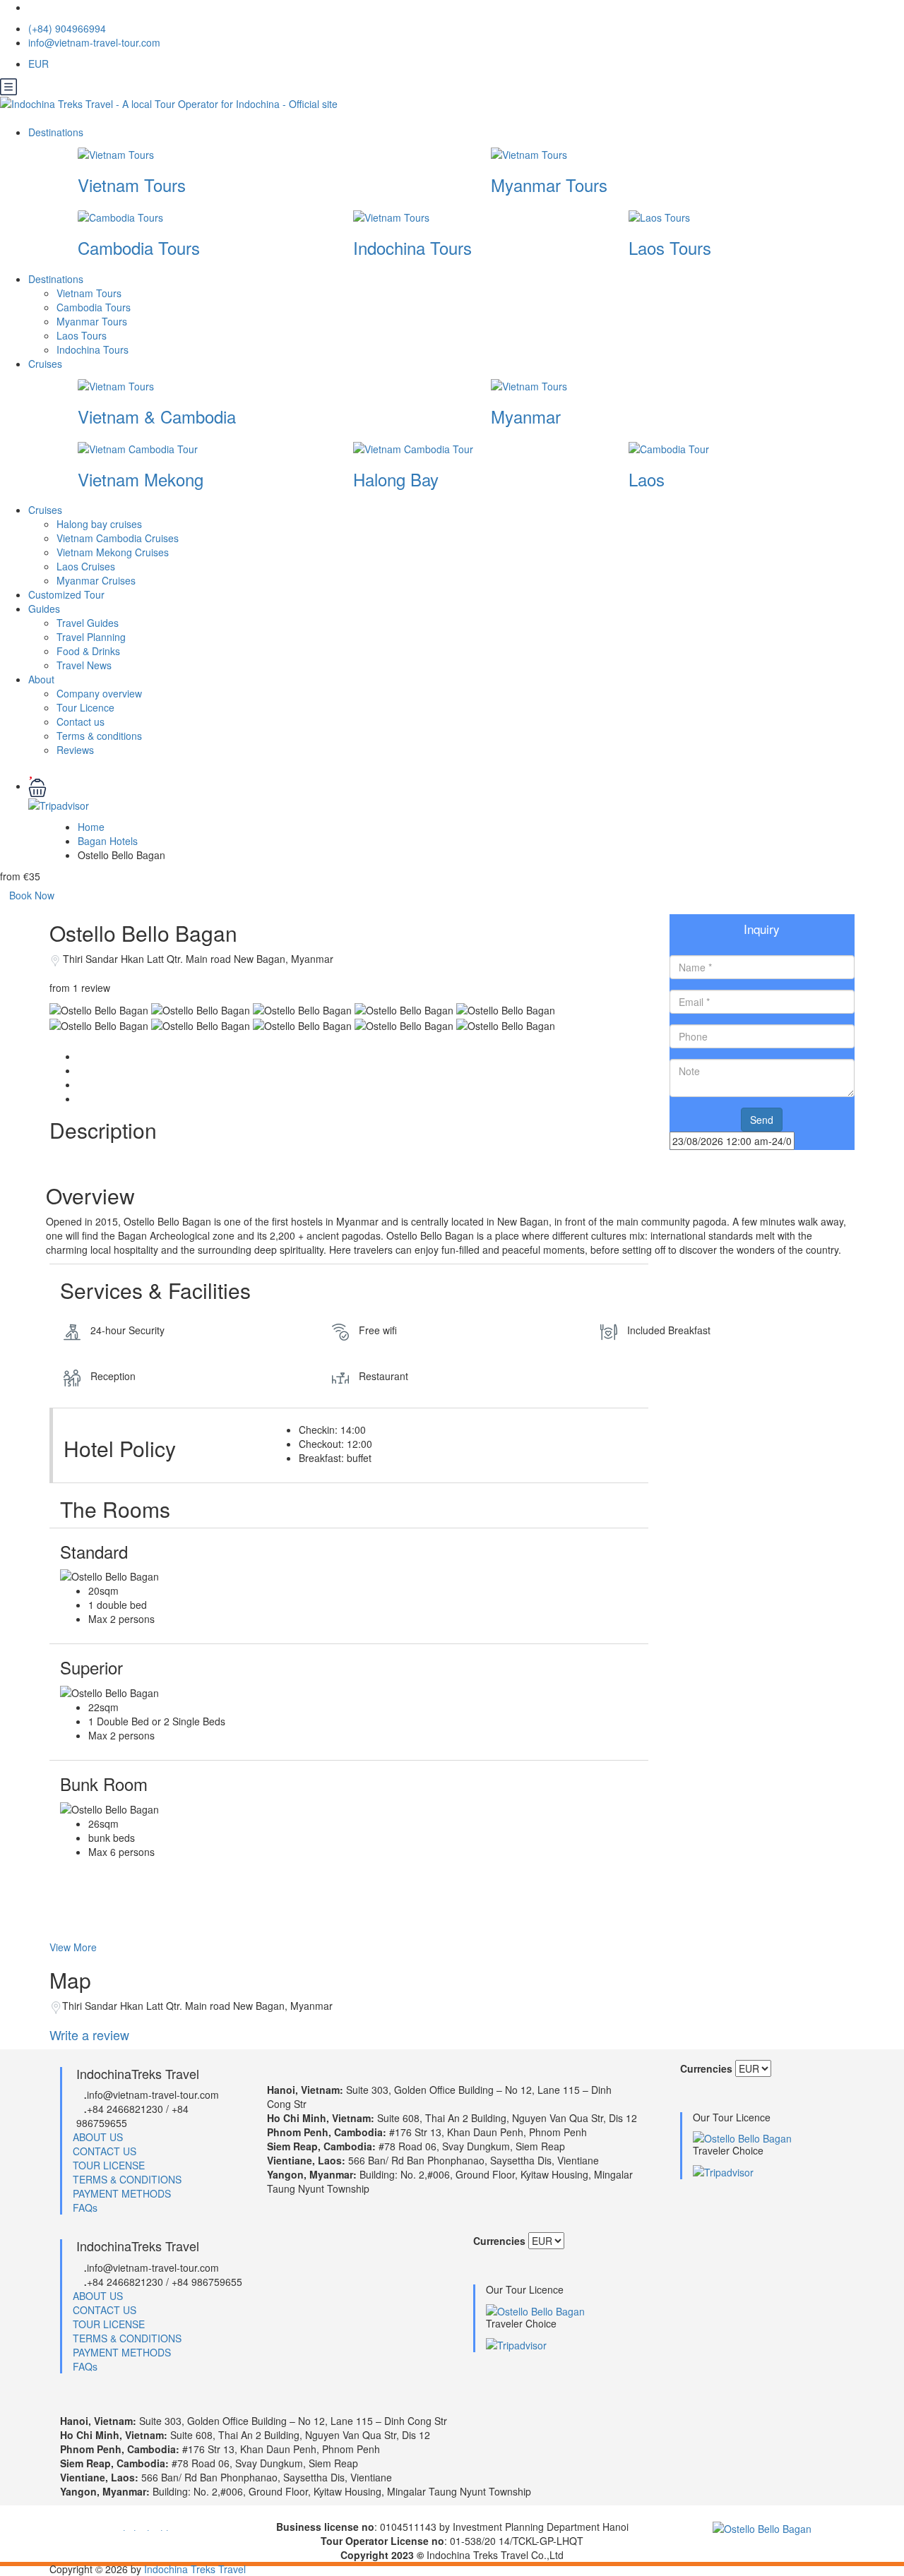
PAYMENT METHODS (122, 2193)
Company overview (99, 693)
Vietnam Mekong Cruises (113, 552)
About (41, 679)
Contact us (81, 721)
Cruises (47, 364)
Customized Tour (66, 594)
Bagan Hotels (108, 841)
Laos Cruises (86, 566)
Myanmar (526, 416)
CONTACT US (105, 2151)
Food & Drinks (88, 651)
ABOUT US (98, 2137)
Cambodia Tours (139, 247)
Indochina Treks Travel (195, 2569)
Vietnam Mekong (141, 479)
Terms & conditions (99, 736)
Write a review (91, 2035)
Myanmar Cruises (96, 580)
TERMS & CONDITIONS (127, 2179)
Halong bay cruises (99, 524)
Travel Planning (91, 637)
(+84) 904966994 (67, 28)
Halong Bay (396, 479)
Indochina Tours (412, 247)
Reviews (75, 750)
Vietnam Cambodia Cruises (118, 538)
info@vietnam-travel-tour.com (94, 42)
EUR (40, 64)
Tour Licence (85, 707)
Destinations (57, 132)
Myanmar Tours (549, 185)
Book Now (32, 895)
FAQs (85, 2207)
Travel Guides (88, 623)
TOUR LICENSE (109, 2165)
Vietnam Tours (132, 185)
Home (91, 827)
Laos (647, 479)
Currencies (706, 2068)
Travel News (84, 665)
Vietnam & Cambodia (157, 416)
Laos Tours (670, 247)
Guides (44, 609)
